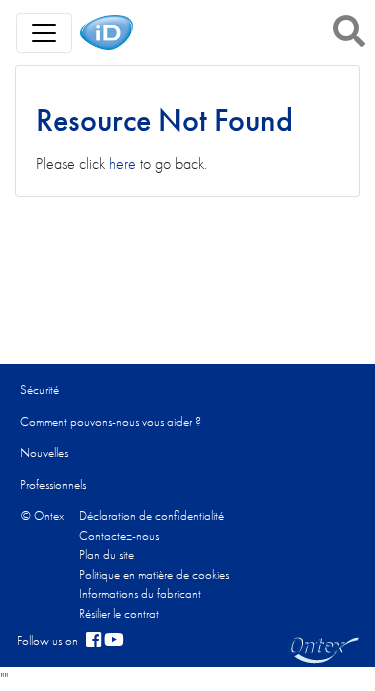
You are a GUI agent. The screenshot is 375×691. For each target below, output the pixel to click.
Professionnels (53, 484)
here (122, 163)
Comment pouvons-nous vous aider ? (110, 421)
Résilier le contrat (119, 613)
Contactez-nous (119, 535)
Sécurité (39, 389)
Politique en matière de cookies (154, 574)
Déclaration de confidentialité (151, 515)
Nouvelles (44, 452)
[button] (349, 31)
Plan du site (106, 554)
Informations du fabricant (140, 593)
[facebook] (93, 641)
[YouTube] (114, 641)
